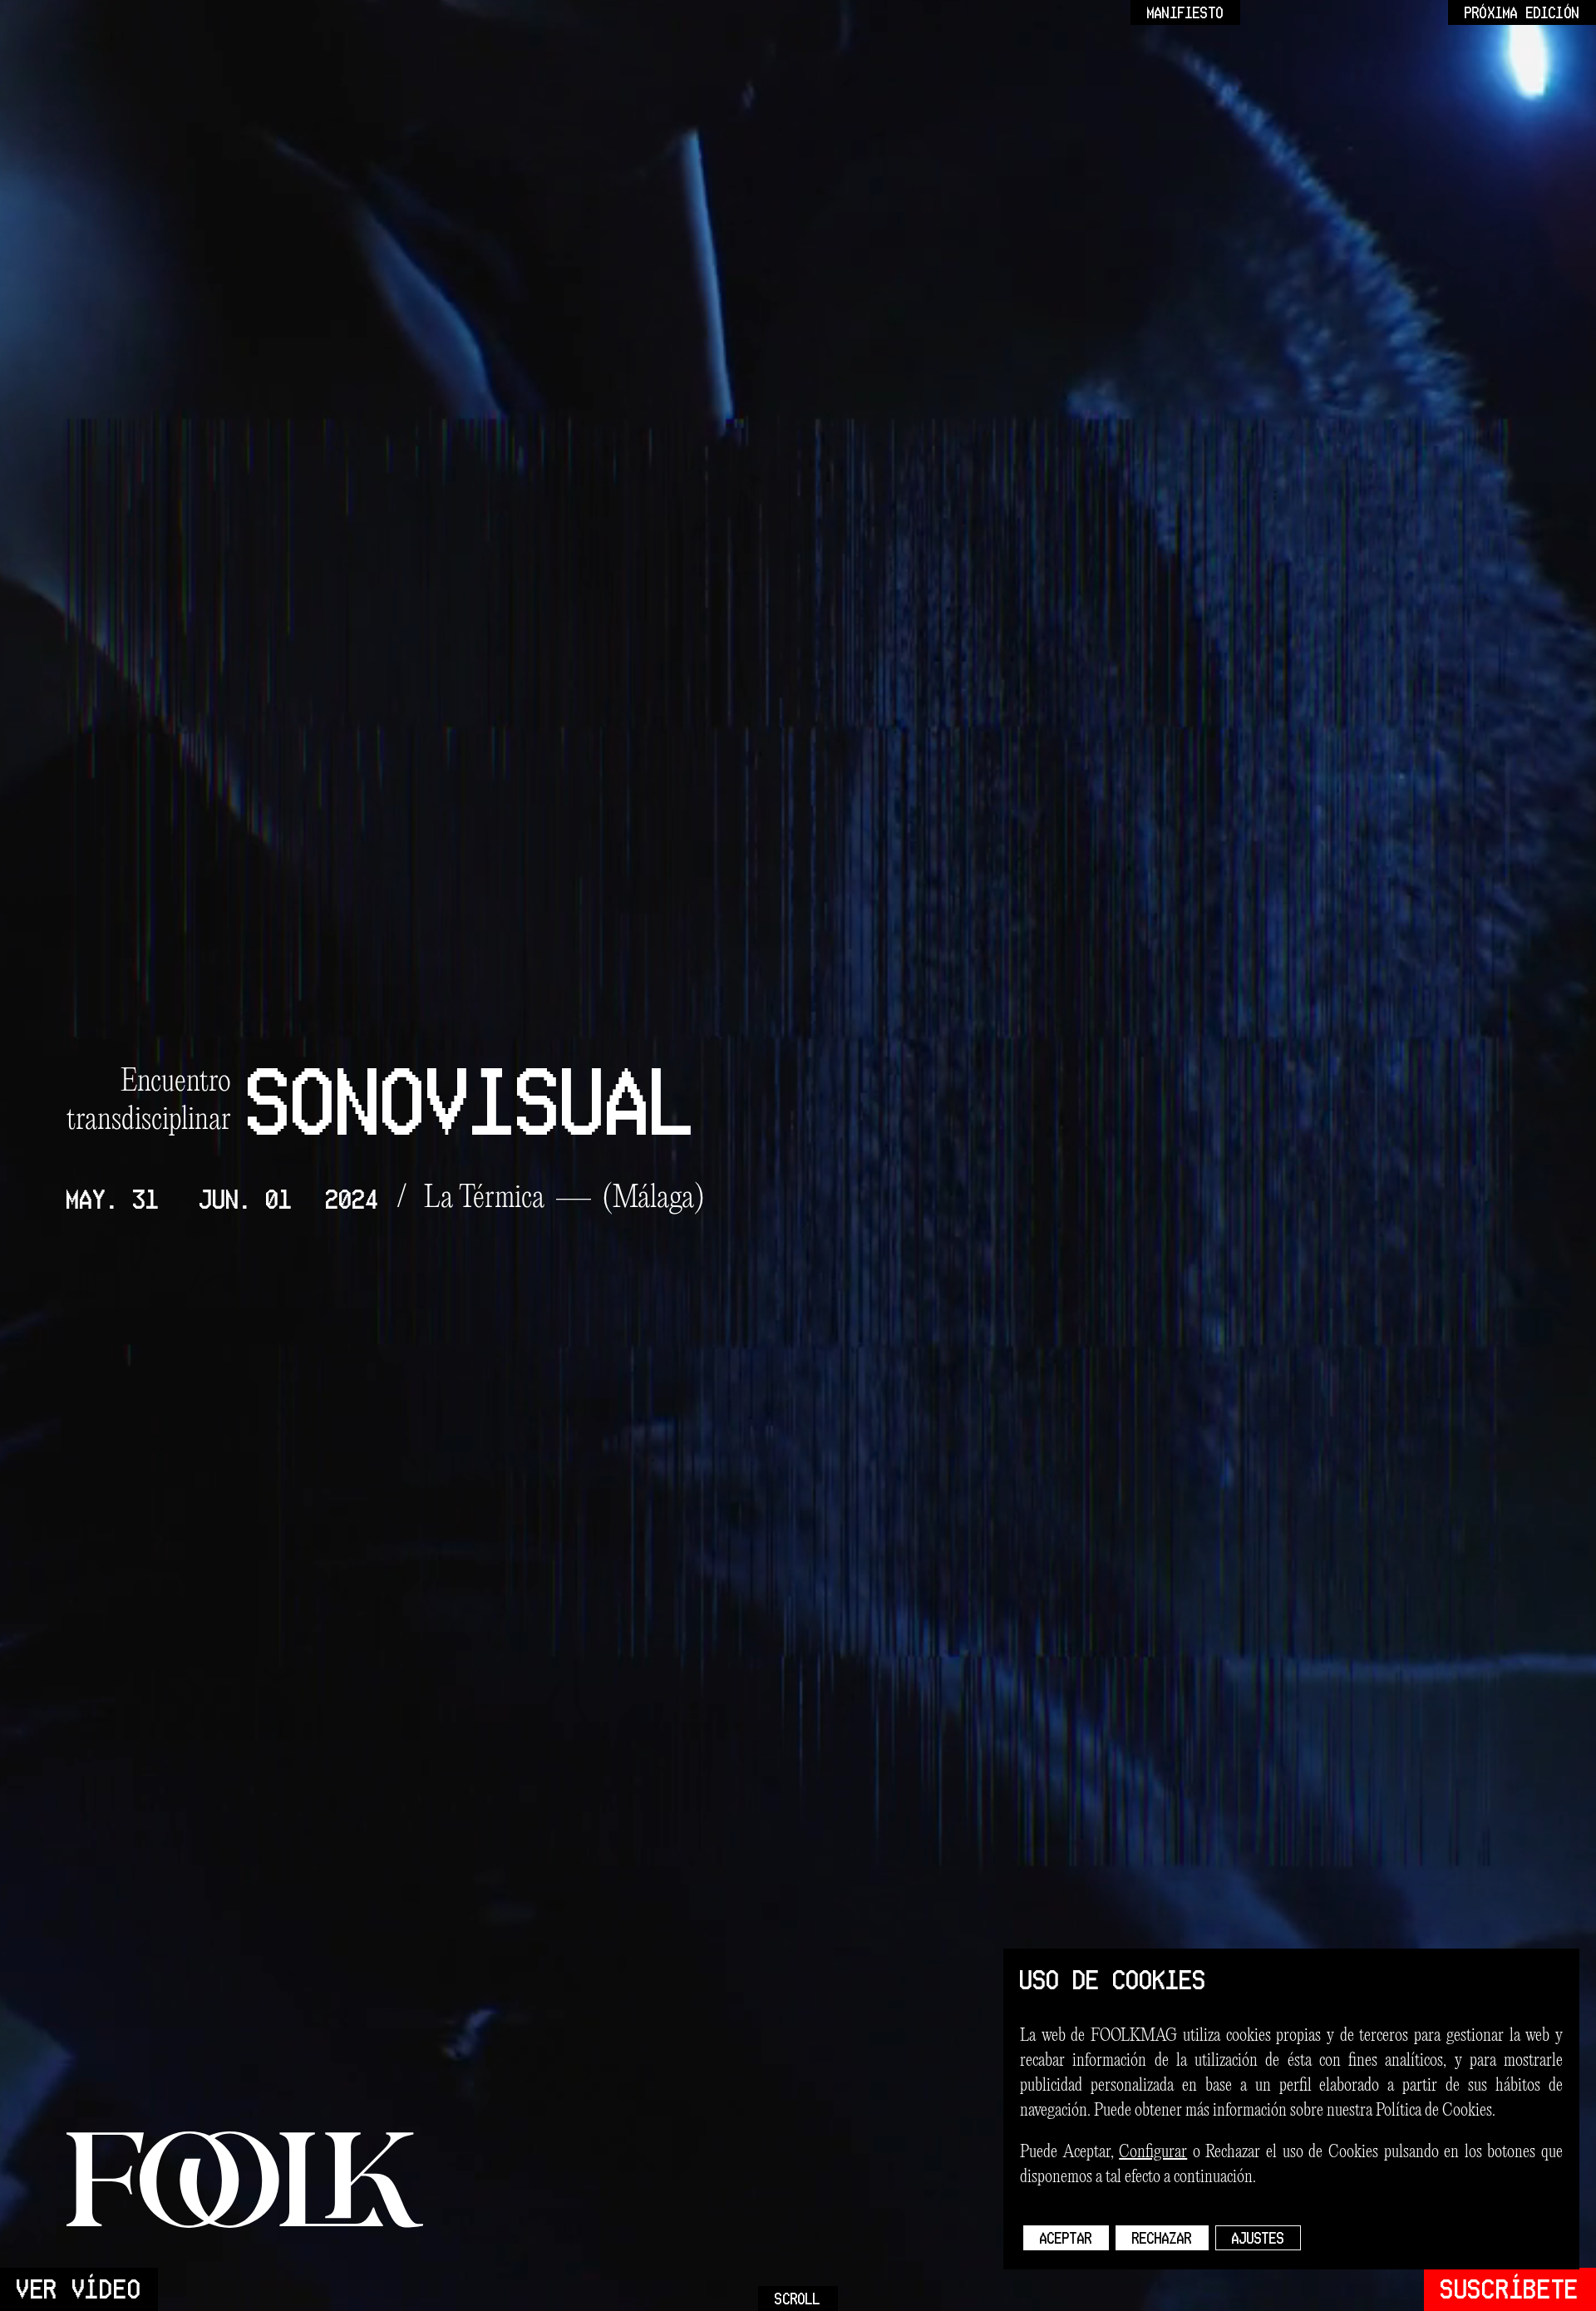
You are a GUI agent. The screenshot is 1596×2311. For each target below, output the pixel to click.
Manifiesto (1185, 12)
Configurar (1153, 2152)
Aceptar (1066, 2238)
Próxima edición (1522, 12)
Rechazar (1162, 2238)
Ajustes (1258, 2238)
